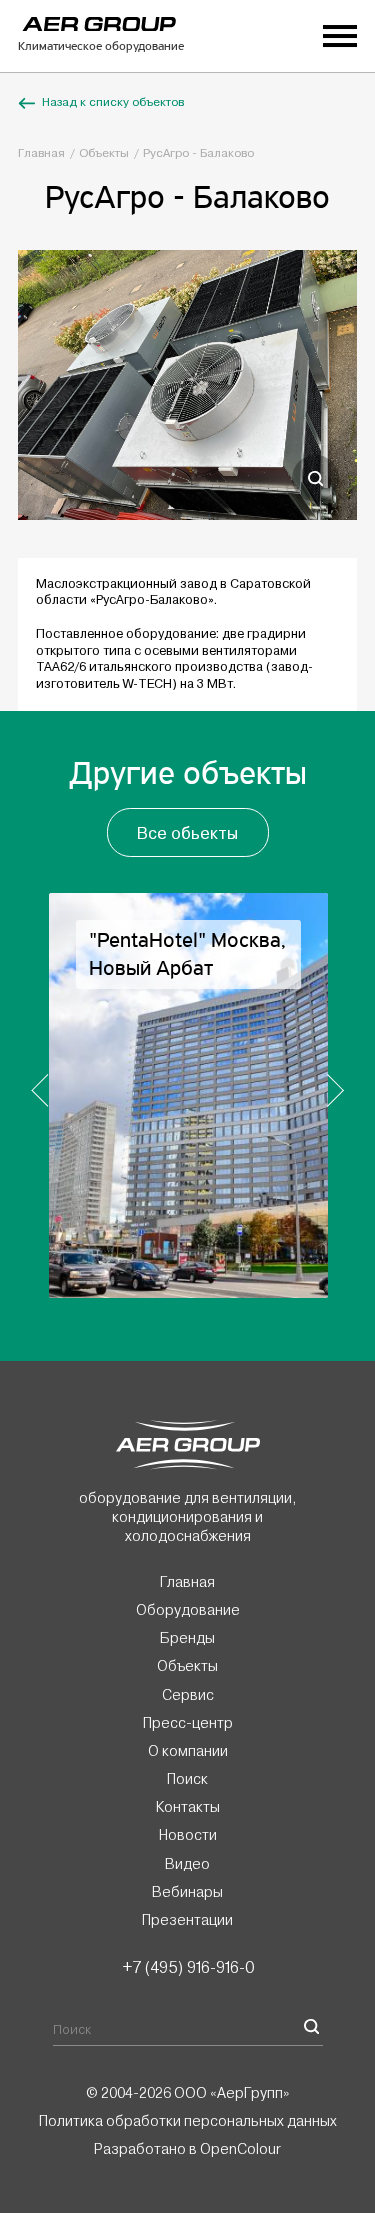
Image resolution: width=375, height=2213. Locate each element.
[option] (187, 385)
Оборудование (188, 1610)
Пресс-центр (188, 1722)
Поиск (187, 1779)
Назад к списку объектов (113, 102)
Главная (41, 153)
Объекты (104, 153)
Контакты (188, 1807)
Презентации (187, 1919)
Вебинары (187, 1891)
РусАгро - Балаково (198, 153)
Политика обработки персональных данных (188, 2121)
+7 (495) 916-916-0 (188, 1967)
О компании (188, 1751)
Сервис (188, 1694)
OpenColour (240, 2149)
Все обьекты (187, 833)
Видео (187, 1863)
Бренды (187, 1638)
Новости (188, 1835)
